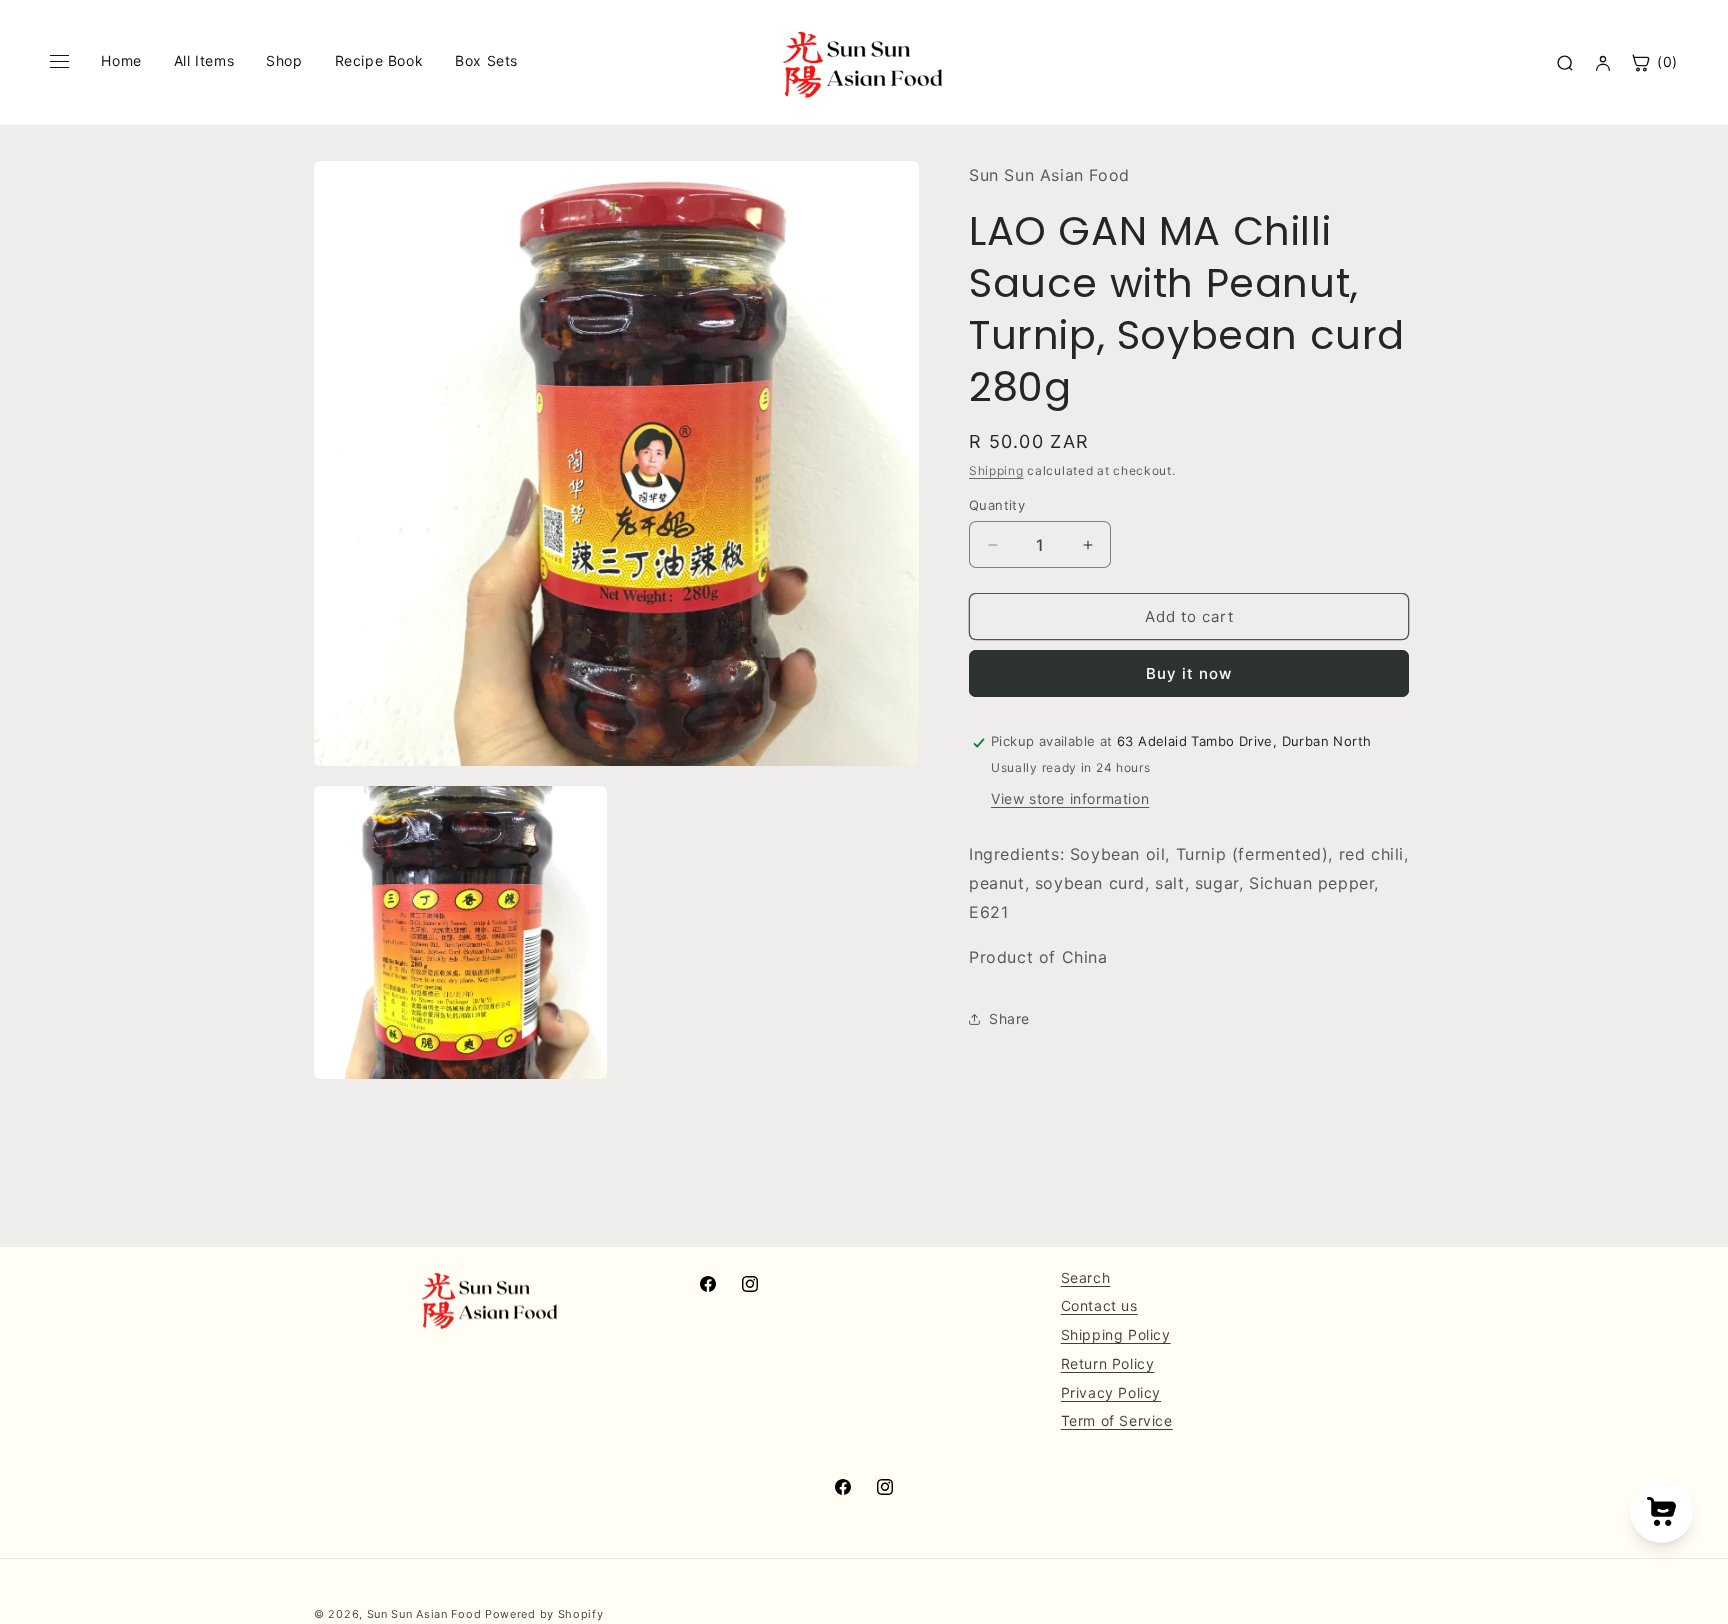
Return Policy (1108, 1363)
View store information (1070, 799)
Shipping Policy (1116, 1334)
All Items (204, 60)
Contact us (1099, 1306)
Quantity (997, 505)
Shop (284, 60)
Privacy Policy (1111, 1392)
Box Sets (486, 60)
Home (121, 60)
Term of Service (1117, 1421)
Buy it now (1189, 674)
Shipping (996, 470)
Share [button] (1009, 1018)
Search (1086, 1277)
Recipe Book (379, 60)
